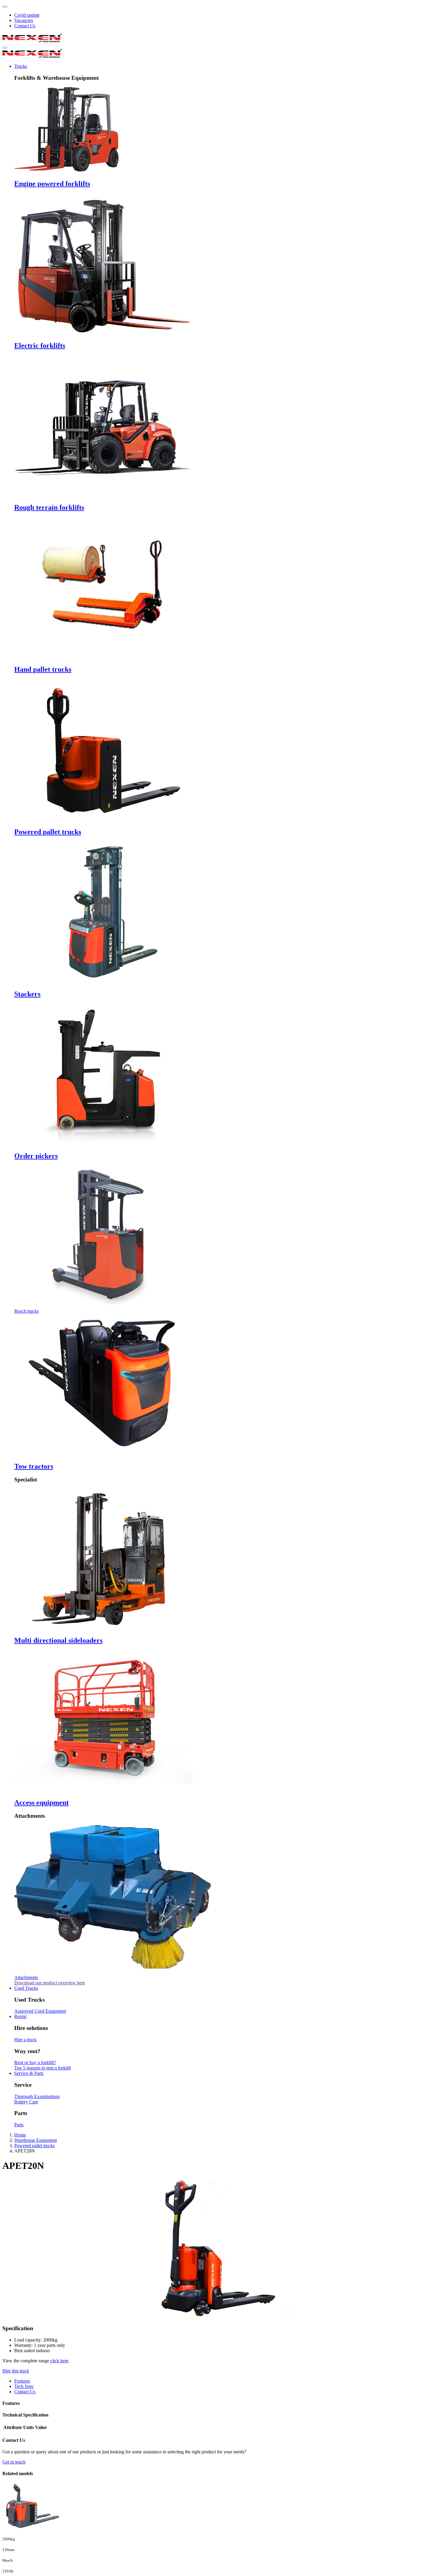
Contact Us (25, 26)
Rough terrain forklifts (49, 507)
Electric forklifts (40, 346)
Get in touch (14, 2462)
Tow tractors (34, 1466)
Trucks (21, 66)
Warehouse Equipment (36, 2140)
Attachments (26, 1977)
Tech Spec (24, 2386)
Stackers (27, 994)
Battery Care (26, 2102)
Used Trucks (26, 1988)
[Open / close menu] (5, 48)
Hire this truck (16, 2371)
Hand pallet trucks (43, 669)
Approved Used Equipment (40, 2011)
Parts (19, 2125)
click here (59, 2361)
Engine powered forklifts (52, 184)
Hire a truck (25, 2040)
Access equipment (41, 1803)
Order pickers (36, 1156)
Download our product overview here (50, 1983)
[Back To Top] (5, 7)
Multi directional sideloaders (58, 1640)
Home (20, 2135)
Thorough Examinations (37, 2096)
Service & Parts (29, 2073)
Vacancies (24, 20)
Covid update (27, 15)
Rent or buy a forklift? (35, 2062)
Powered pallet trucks (48, 832)
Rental (20, 2016)
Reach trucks (26, 1311)
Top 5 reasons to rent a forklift (43, 2068)
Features (22, 2381)
